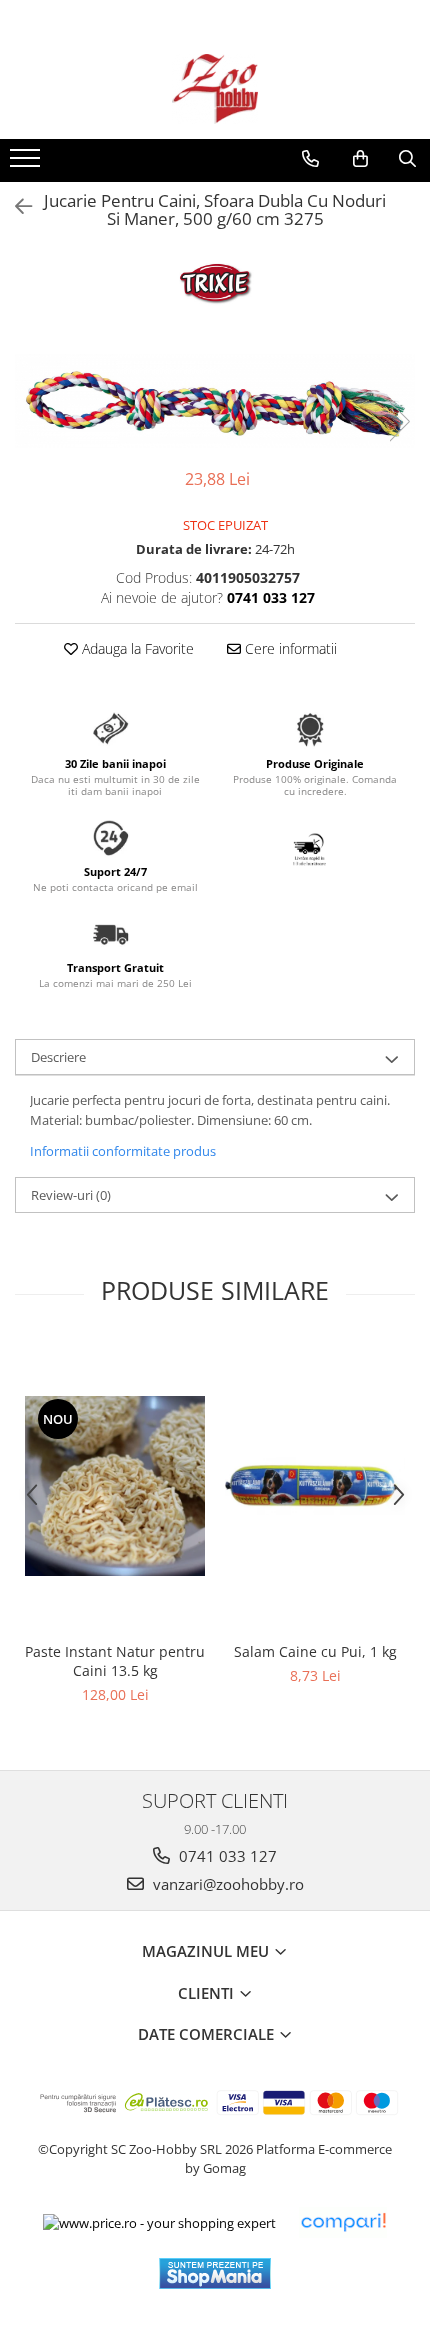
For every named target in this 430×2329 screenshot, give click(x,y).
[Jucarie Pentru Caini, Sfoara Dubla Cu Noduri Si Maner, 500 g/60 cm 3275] (215, 401)
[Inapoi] (15, 206)
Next (399, 421)
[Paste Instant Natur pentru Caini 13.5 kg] (115, 1486)
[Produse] (27, 164)
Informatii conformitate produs (123, 1151)
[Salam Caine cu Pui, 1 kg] (315, 1486)
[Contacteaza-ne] (310, 159)
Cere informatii (289, 648)
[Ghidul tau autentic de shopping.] (343, 2222)
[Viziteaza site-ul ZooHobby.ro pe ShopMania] (215, 2273)
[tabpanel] (215, 401)
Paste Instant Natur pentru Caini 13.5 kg (115, 1661)
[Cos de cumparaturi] (360, 159)
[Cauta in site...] (407, 159)
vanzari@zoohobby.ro (226, 1884)
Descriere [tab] (58, 1057)
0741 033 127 (226, 1856)
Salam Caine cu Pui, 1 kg (315, 1651)
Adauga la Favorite (136, 648)
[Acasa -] (215, 89)
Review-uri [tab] (71, 1195)
